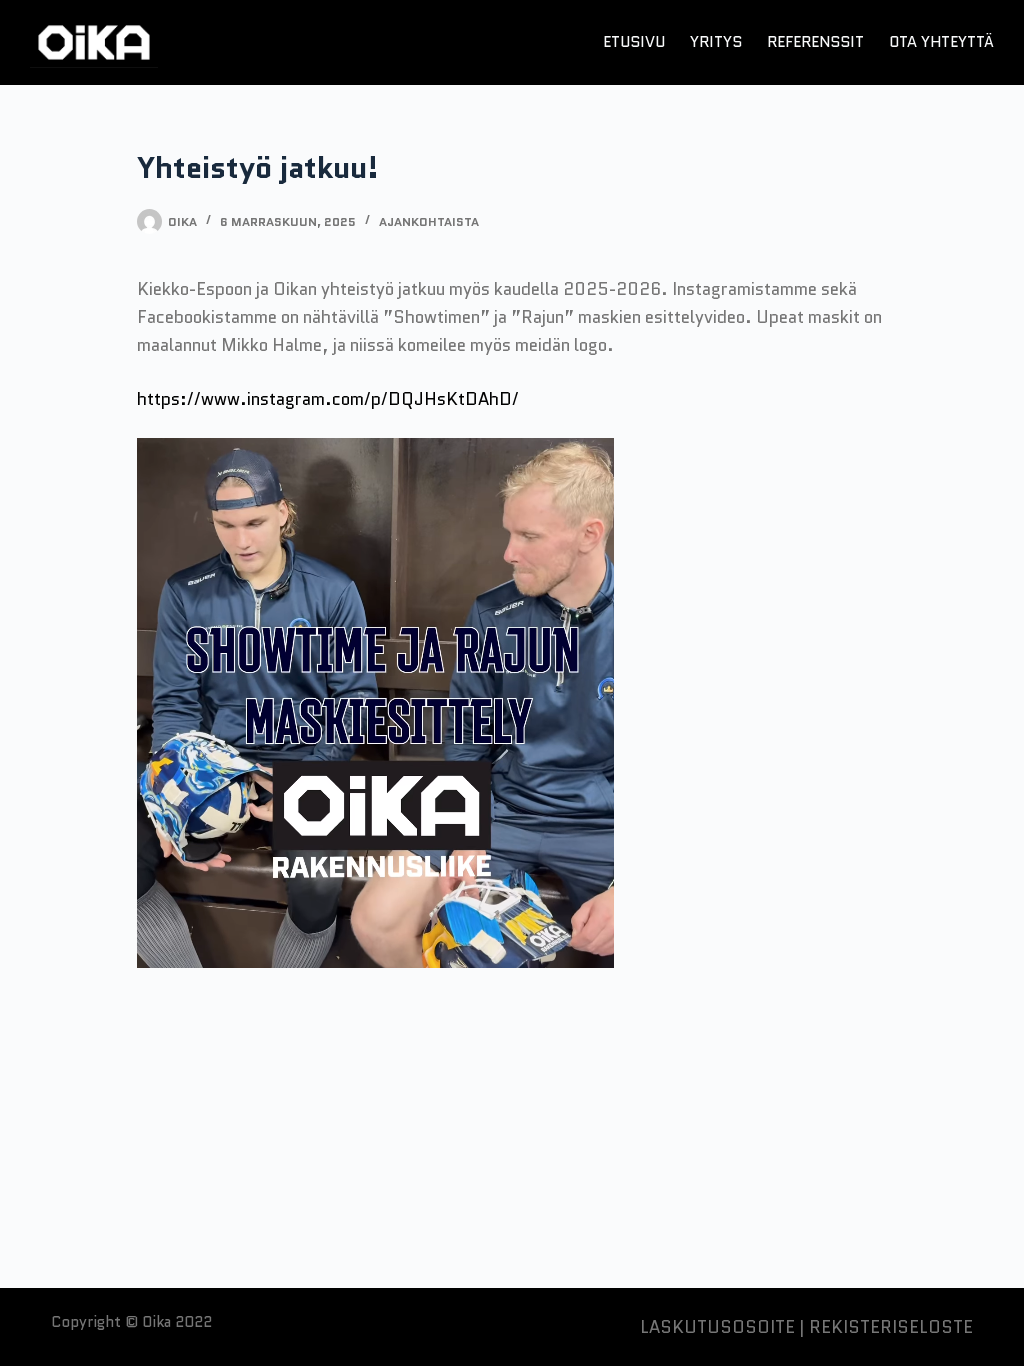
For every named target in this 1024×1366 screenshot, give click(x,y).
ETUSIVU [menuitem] (634, 42)
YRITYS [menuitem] (716, 42)
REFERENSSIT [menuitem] (815, 42)
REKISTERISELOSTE (891, 1327)
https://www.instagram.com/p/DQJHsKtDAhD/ (328, 399)
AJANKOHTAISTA (429, 221)
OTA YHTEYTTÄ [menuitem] (941, 42)
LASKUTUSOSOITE (717, 1327)
